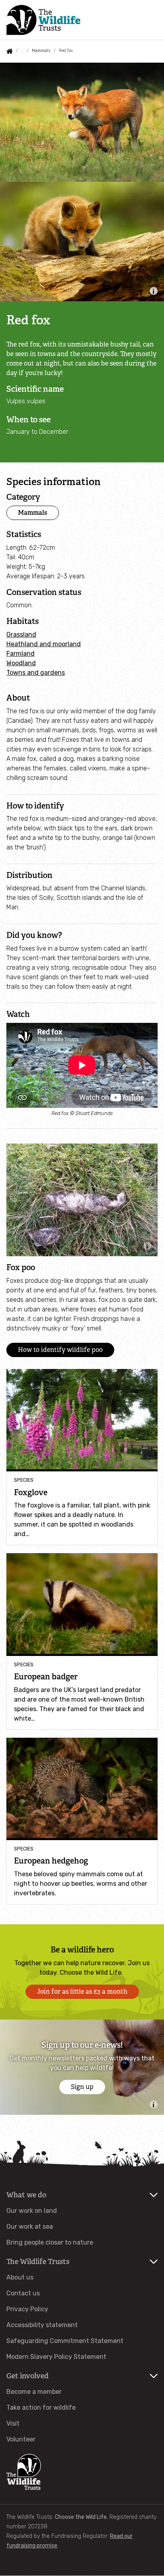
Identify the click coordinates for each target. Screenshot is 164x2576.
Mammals (41, 51)
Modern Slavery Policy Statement (56, 2357)
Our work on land (32, 2211)
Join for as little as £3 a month (82, 1992)
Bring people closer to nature (50, 2242)
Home (10, 51)
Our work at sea (30, 2227)
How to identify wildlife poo (60, 1350)
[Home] (43, 20)
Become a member (34, 2392)
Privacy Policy (27, 2309)
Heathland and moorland (44, 644)
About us (20, 2277)
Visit (13, 2423)
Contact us (23, 2293)
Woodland (21, 663)
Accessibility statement (42, 2325)
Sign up (82, 2087)
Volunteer (21, 2439)
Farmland (20, 654)
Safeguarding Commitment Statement (65, 2341)
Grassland (21, 634)
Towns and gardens (36, 673)
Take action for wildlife (41, 2408)
